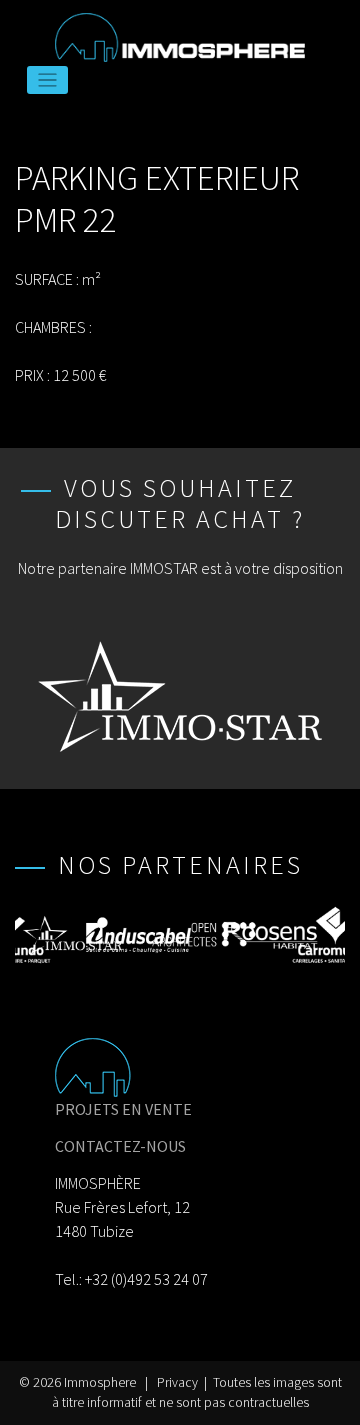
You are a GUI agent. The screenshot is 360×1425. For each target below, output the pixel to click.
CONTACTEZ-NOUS (120, 1146)
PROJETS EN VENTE (123, 1109)
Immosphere (100, 1382)
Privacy (177, 1382)
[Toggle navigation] (47, 80)
